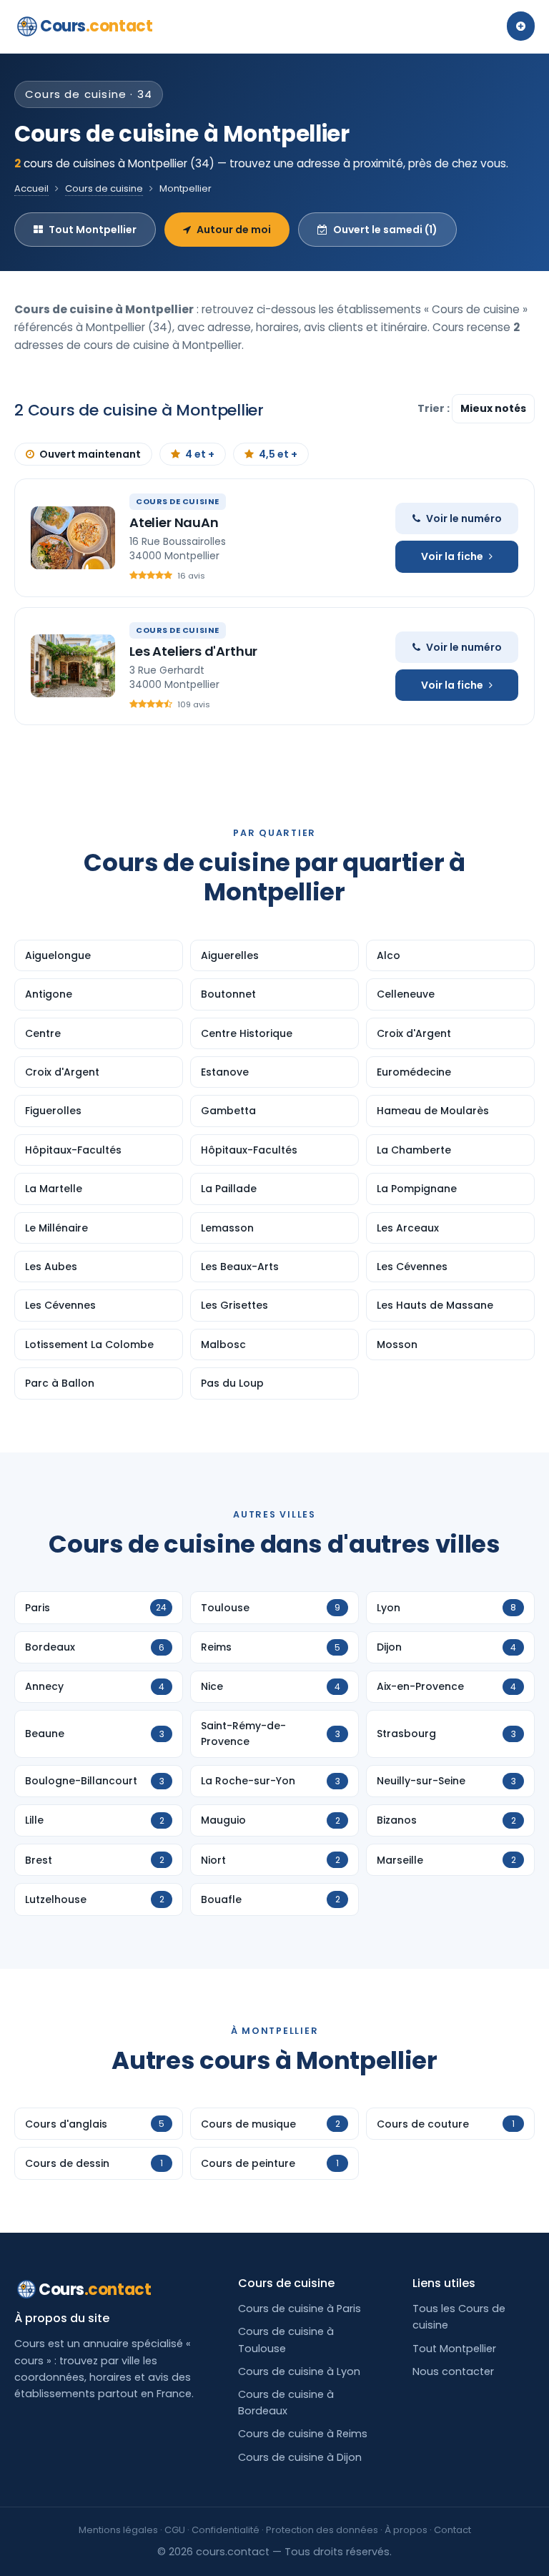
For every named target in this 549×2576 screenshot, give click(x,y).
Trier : (435, 408)
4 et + (200, 454)
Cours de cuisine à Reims (303, 2434)
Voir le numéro (464, 518)
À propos (406, 2530)
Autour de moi (234, 230)
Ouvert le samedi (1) (385, 230)
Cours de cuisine (104, 188)
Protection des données (322, 2530)
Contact (452, 2530)
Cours (96, 26)
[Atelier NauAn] (73, 538)
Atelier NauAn (174, 522)
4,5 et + (278, 454)
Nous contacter (453, 2371)
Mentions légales (118, 2530)
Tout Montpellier (93, 230)
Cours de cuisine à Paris (300, 2309)
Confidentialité (226, 2530)
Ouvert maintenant (90, 454)
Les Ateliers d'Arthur (193, 651)
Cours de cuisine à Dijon (300, 2457)
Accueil (31, 188)
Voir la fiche (452, 556)
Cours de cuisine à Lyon (299, 2371)
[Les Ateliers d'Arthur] (73, 666)
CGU (175, 2530)
